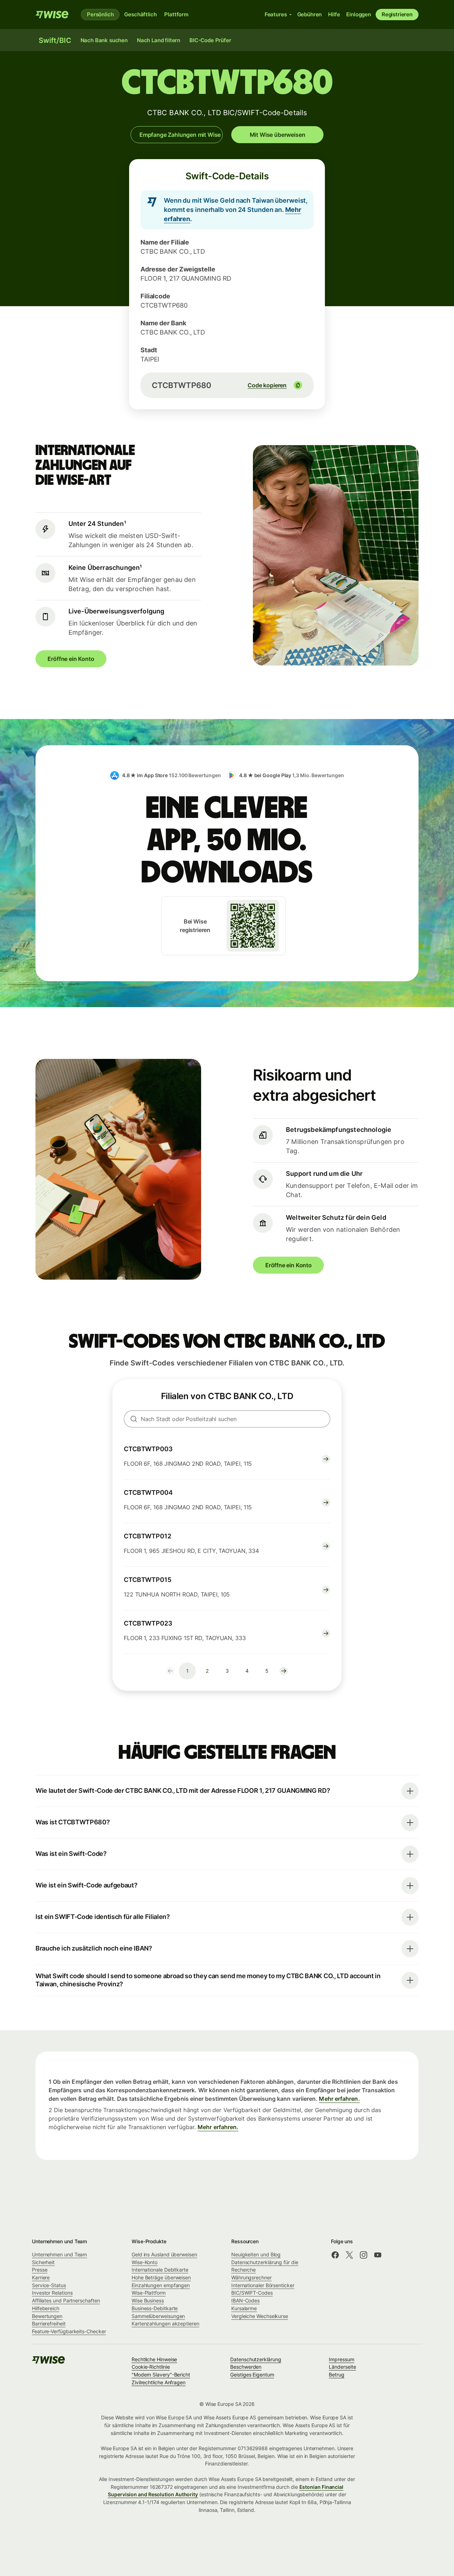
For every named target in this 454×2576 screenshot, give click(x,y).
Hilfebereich (46, 2308)
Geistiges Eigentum (252, 2375)
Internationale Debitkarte (160, 2270)
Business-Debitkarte (155, 2308)
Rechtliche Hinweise (154, 2359)
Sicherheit (43, 2262)
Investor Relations (52, 2293)
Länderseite (342, 2367)
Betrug (337, 2375)
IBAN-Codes (245, 2300)
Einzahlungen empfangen (161, 2285)
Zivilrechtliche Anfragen (159, 2382)
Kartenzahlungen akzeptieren (165, 2324)
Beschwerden (246, 2367)
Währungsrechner (251, 2277)
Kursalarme (244, 2308)
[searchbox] (227, 1419)
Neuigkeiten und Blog (256, 2254)
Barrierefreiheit (49, 2324)
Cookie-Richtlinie (151, 2367)
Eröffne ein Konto (71, 659)
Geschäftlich (140, 14)
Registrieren (397, 14)
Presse (40, 2270)
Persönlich (100, 14)
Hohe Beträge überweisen (161, 2277)
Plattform (176, 14)
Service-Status (49, 2285)
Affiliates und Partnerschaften (66, 2300)
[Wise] (52, 15)
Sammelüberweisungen (158, 2316)
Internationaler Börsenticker (263, 2285)
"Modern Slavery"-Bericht (161, 2375)
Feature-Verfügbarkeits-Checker (69, 2331)
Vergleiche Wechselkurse (260, 2316)
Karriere (41, 2277)
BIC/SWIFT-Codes (252, 2293)
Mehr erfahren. (339, 2099)
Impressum (341, 2359)
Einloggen (359, 14)
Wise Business (148, 2300)
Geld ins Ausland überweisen (164, 2254)
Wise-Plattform (149, 2293)
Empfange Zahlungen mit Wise (180, 135)
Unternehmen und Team (59, 2254)
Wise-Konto (145, 2262)
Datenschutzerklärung (256, 2359)
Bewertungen (47, 2316)
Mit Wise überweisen (278, 135)
